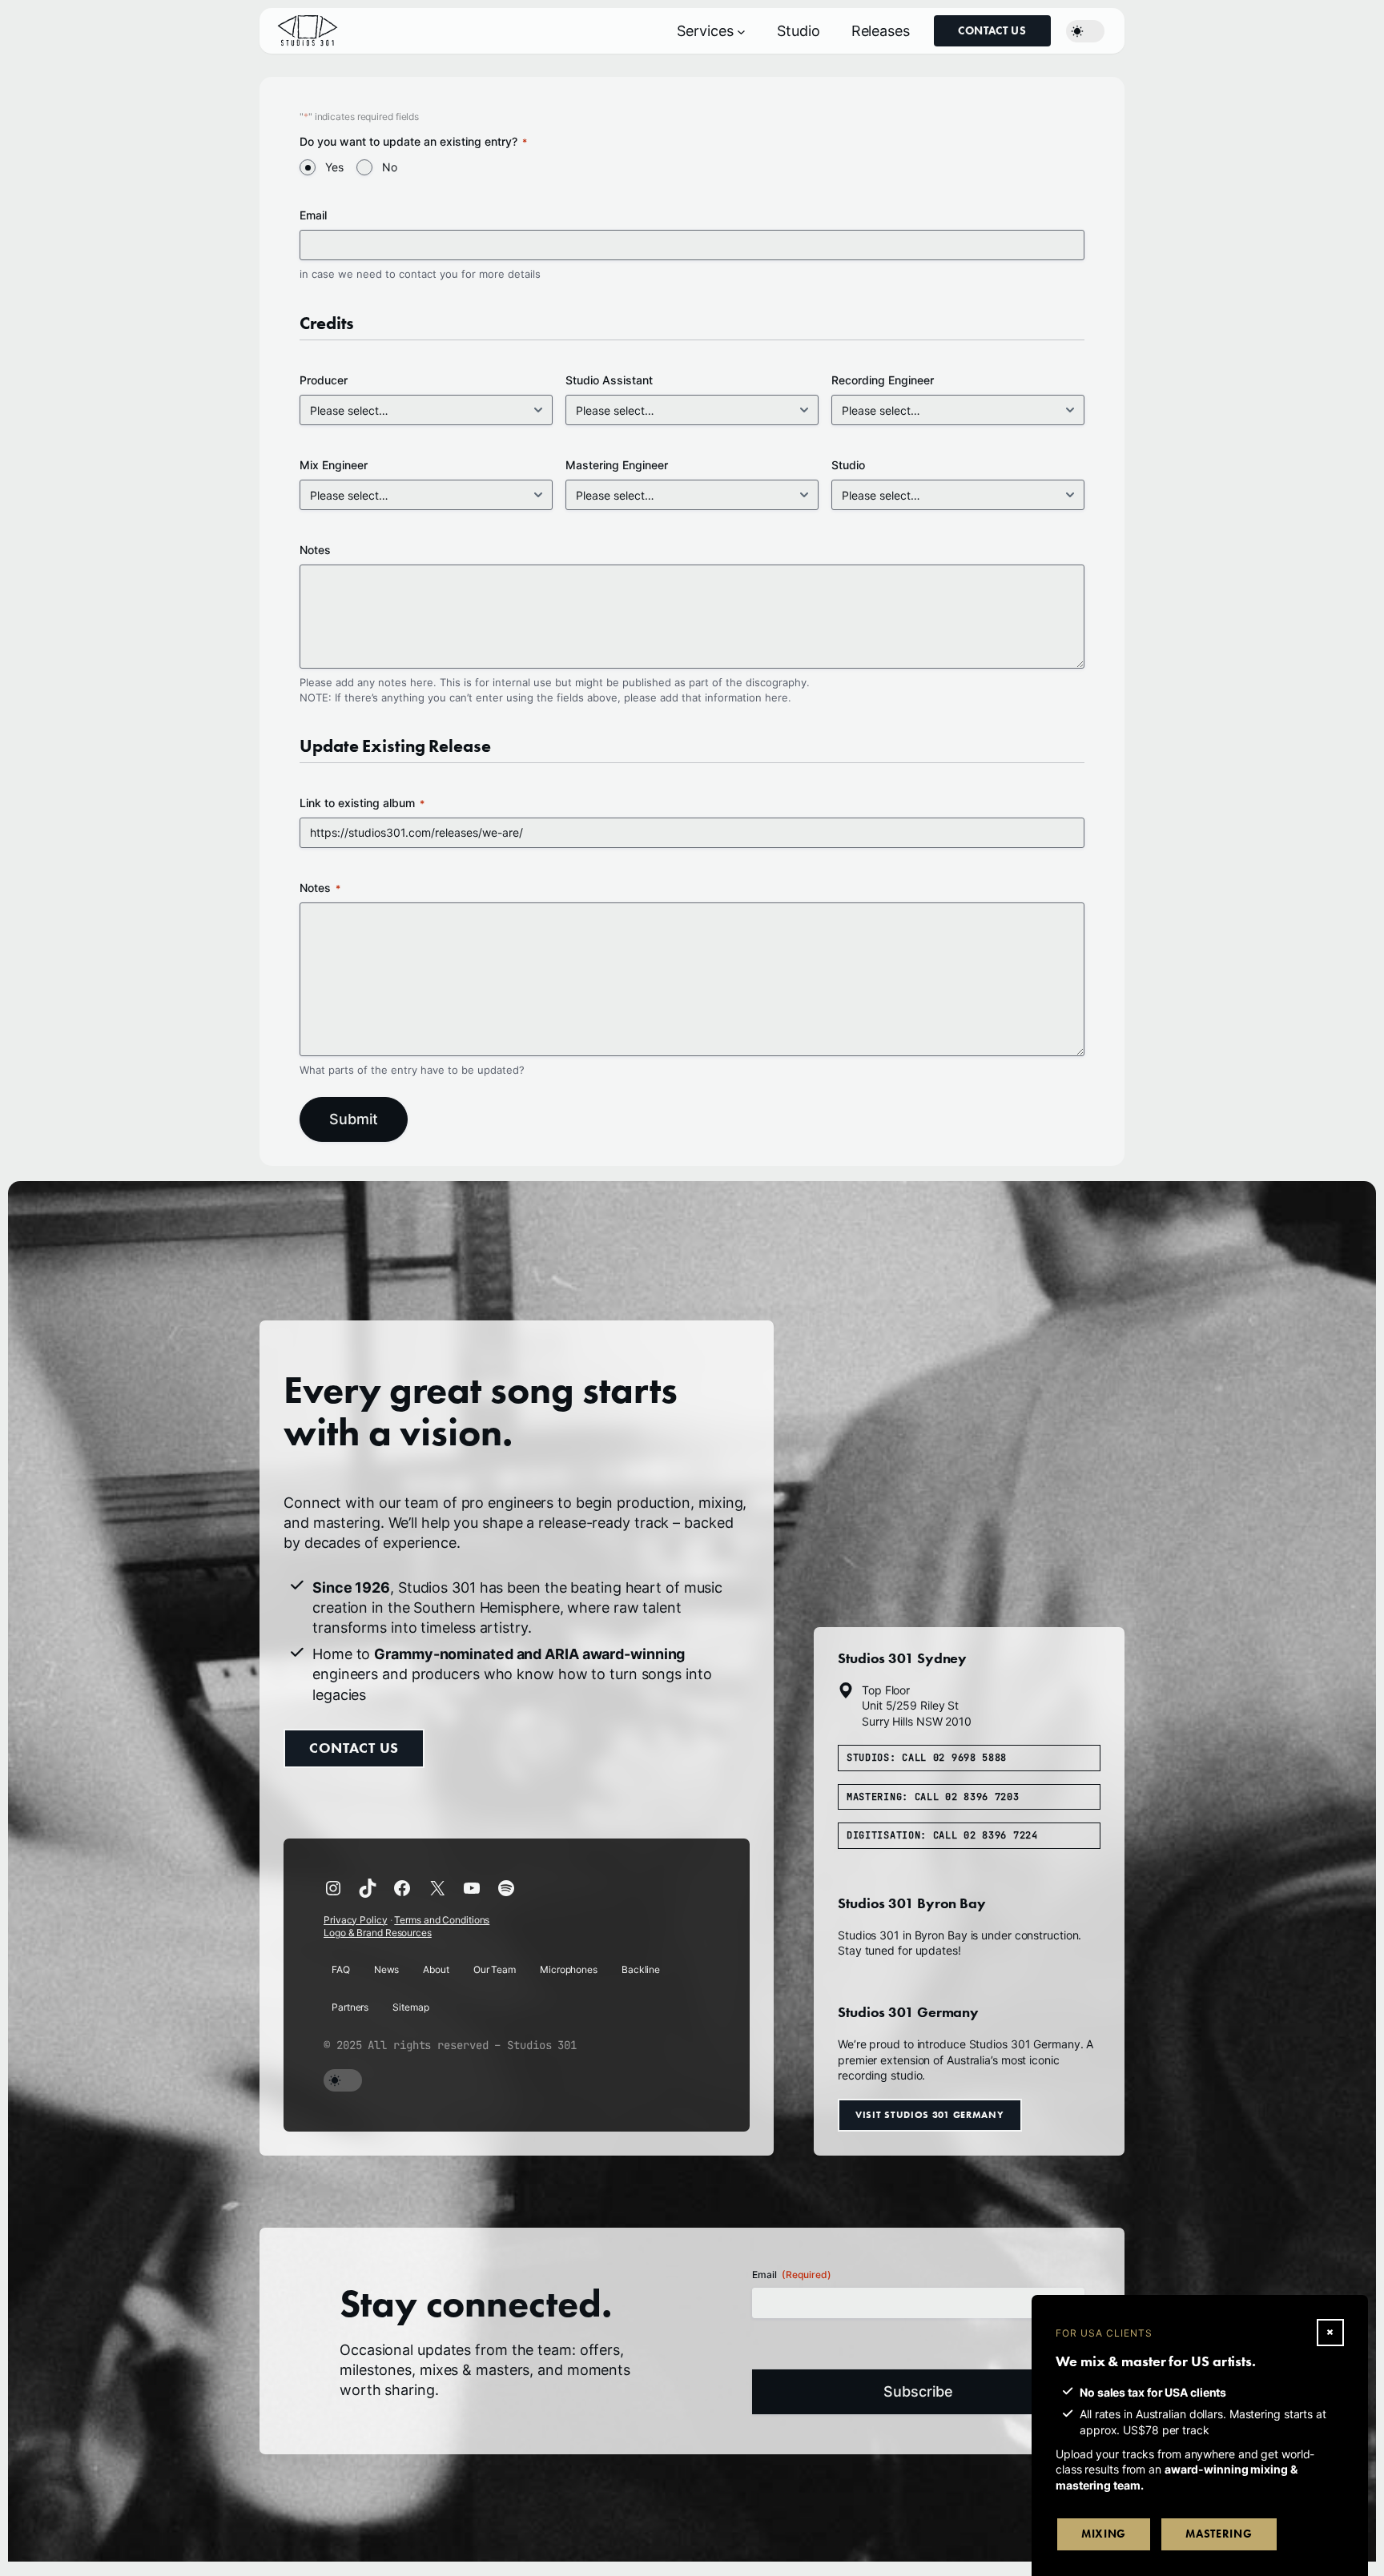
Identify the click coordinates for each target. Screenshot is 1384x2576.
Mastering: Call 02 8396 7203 (933, 1797)
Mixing (1104, 2534)
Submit (354, 1119)
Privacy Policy (356, 1920)
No (390, 167)
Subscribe (918, 2391)
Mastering (1219, 2534)
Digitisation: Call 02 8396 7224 (942, 1835)
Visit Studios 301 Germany (930, 2114)
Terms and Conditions (442, 1920)
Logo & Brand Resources (378, 1933)
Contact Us (992, 31)
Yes (334, 167)
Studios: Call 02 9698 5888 (927, 1758)
